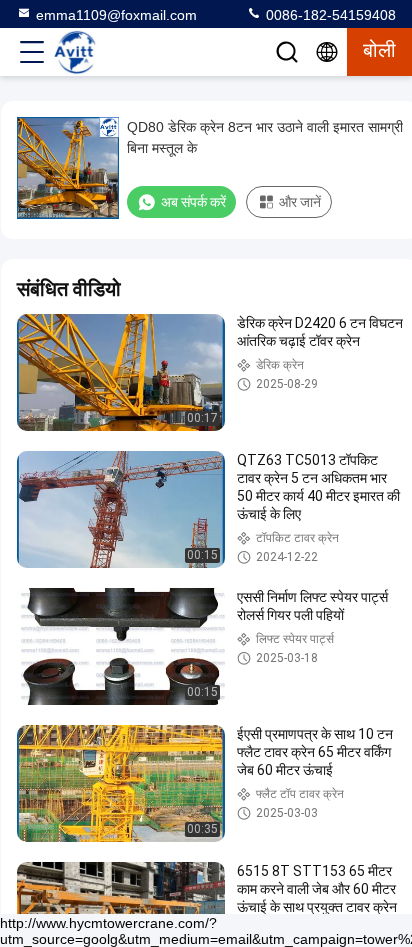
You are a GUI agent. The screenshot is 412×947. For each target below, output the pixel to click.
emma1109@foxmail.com (116, 15)
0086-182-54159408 (329, 15)
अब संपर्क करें (193, 202)
